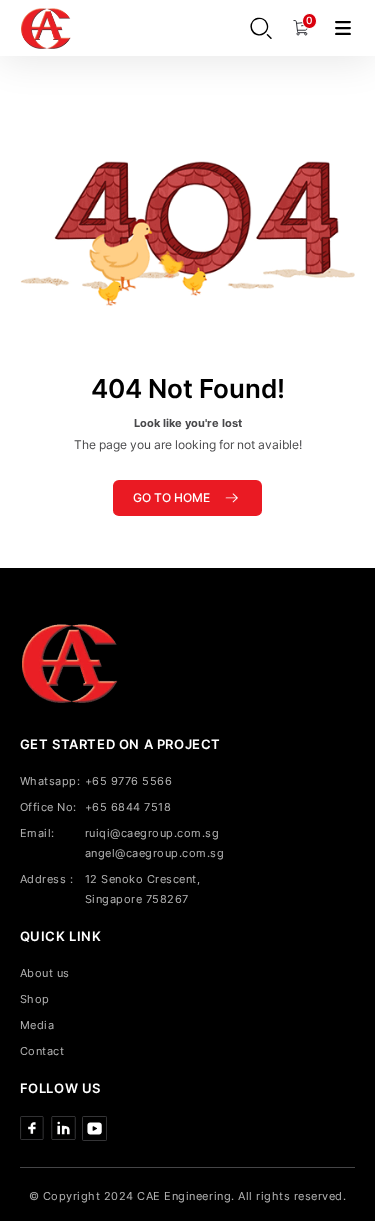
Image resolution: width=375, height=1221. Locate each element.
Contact (42, 1051)
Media (37, 1025)
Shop (35, 999)
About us (45, 973)
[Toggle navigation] (343, 27)
